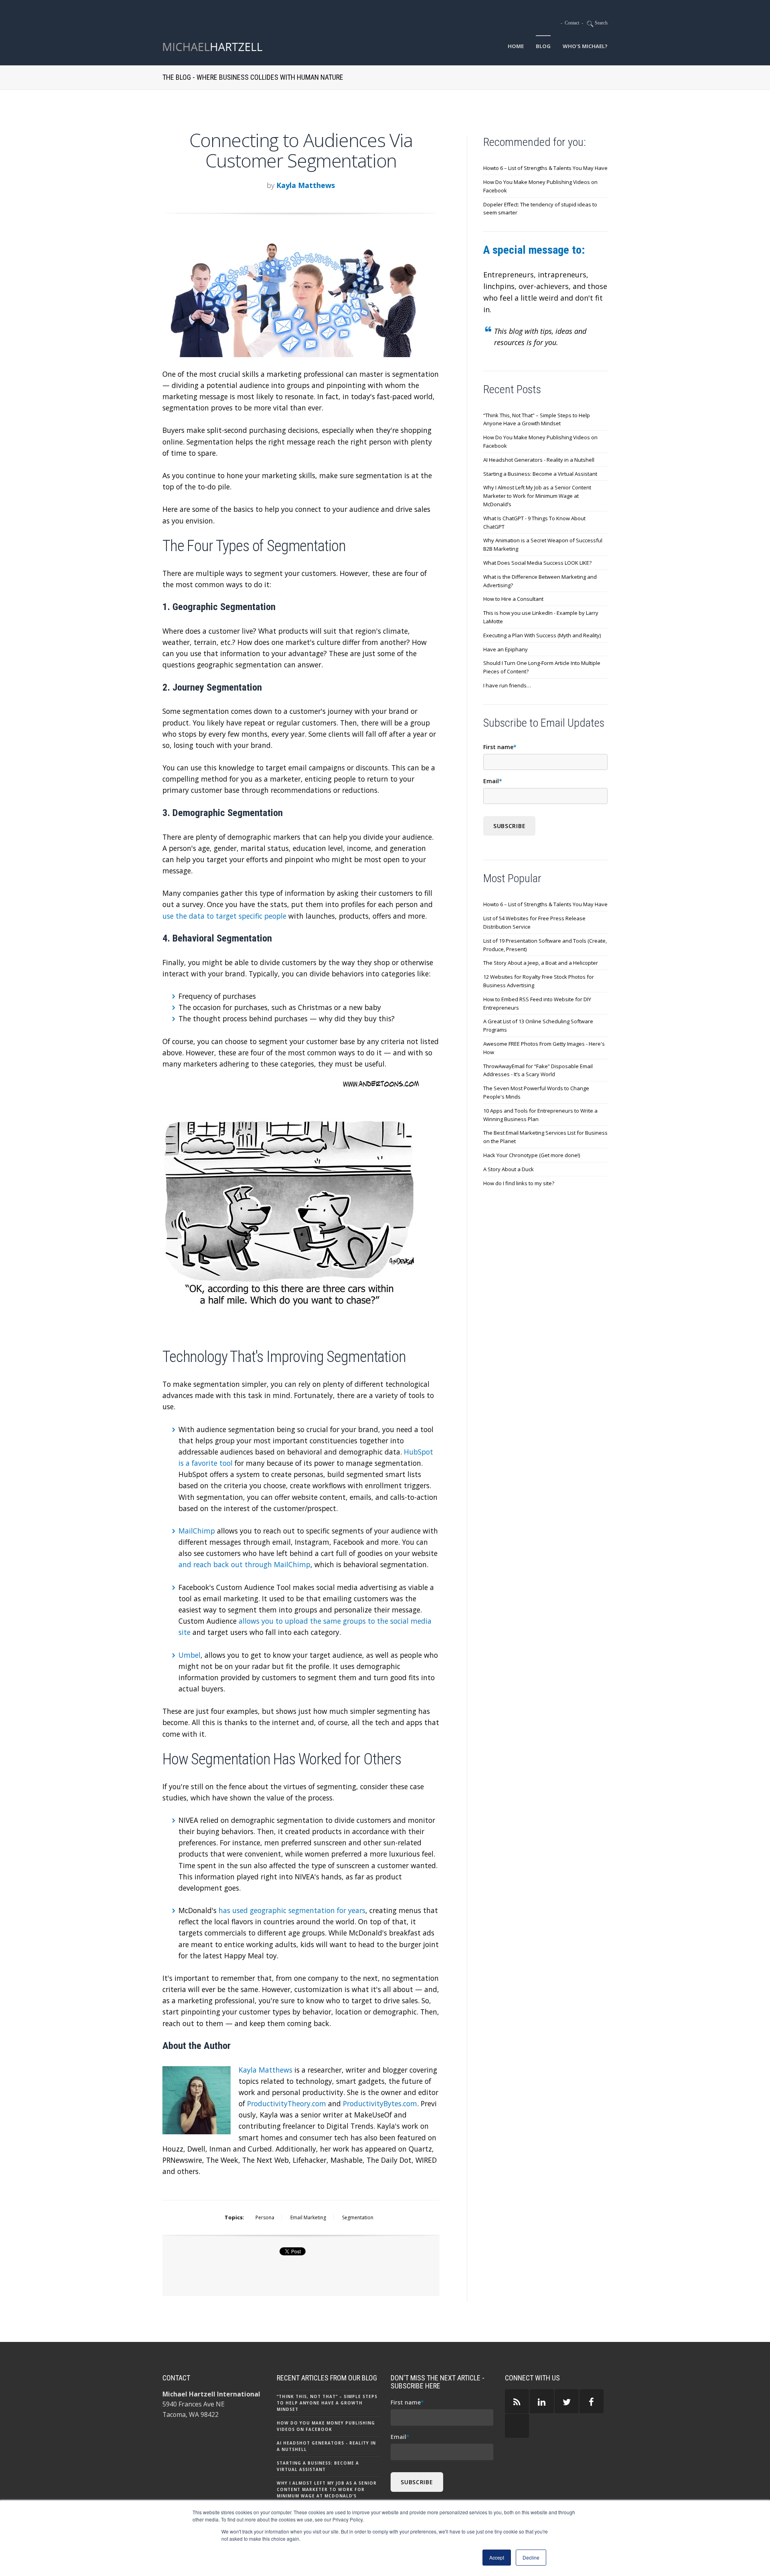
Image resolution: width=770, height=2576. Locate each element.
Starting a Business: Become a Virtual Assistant (540, 474)
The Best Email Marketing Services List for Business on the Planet (545, 1137)
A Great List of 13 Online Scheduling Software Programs (538, 1025)
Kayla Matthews (306, 185)
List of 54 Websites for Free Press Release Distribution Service (534, 922)
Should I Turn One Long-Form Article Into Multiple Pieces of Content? (542, 667)
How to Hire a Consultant (513, 599)
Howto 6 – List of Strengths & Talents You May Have (545, 168)
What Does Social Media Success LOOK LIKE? (537, 563)
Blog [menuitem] (543, 46)
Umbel (189, 1655)
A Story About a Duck (509, 1169)
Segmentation (358, 2217)
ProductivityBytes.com (380, 2103)
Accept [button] (497, 2557)
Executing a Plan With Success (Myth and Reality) (542, 635)
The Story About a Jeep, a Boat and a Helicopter (541, 963)
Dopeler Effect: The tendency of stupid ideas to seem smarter (540, 209)
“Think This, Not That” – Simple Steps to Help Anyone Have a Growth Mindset (537, 419)
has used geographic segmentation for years (292, 1910)
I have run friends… (507, 685)
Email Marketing (308, 2217)
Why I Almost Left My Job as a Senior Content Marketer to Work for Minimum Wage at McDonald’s (537, 496)
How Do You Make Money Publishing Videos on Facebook (540, 186)
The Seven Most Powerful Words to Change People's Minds (536, 1092)
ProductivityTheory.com (287, 2103)
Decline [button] (531, 2557)
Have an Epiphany (506, 649)
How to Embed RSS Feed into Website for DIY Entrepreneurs (537, 1003)
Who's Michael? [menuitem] (585, 46)
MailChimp (197, 1531)
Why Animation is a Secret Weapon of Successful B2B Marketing (543, 544)
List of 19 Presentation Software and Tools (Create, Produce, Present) (545, 945)
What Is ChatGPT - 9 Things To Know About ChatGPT (534, 522)
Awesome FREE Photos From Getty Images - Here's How (544, 1048)
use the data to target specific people (224, 916)
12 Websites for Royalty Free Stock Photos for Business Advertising (539, 981)
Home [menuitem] (516, 46)
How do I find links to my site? (519, 1183)
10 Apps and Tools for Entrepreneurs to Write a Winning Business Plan (540, 1115)
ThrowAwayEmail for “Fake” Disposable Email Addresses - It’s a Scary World (538, 1070)
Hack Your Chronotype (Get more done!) (532, 1155)
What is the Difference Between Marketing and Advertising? (540, 581)
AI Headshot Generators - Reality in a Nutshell (539, 460)
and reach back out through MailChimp (244, 1564)
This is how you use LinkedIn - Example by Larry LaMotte (541, 617)
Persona (265, 2217)
